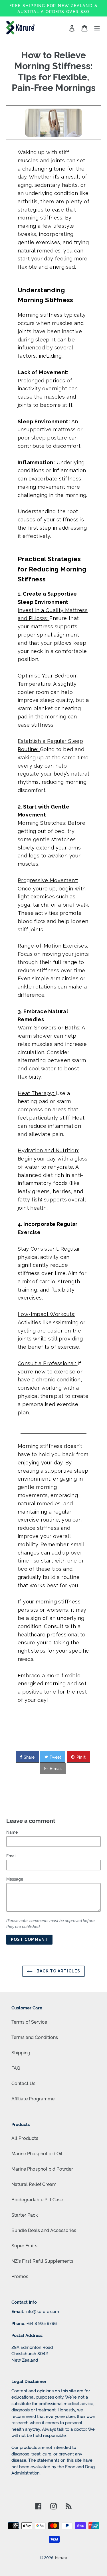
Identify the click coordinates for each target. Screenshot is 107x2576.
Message (15, 1879)
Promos (20, 2276)
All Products (25, 2138)
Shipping (21, 2052)
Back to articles (58, 1971)
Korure (61, 2557)
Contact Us (23, 2083)
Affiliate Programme (33, 2098)
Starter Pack (25, 2215)
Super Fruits (24, 2245)
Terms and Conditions (35, 2037)
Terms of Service (29, 2022)
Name (12, 1832)
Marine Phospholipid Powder (42, 2169)
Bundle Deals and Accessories (44, 2230)
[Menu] (97, 28)
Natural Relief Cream (34, 2184)
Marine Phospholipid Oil (37, 2153)
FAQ (16, 2068)
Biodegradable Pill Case (37, 2199)
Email (11, 1855)
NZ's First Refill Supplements (42, 2261)
